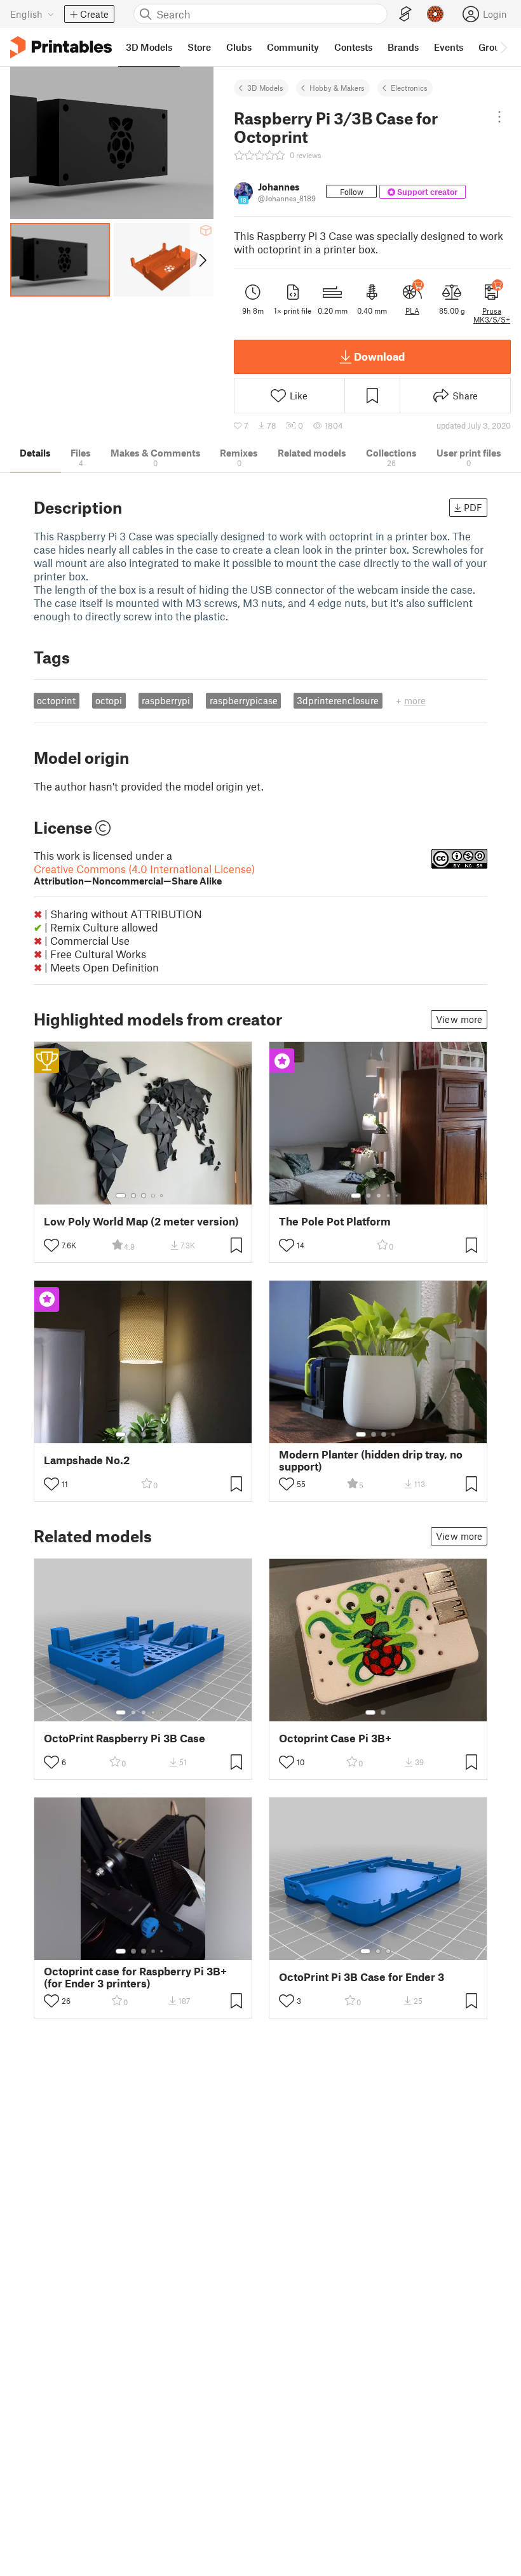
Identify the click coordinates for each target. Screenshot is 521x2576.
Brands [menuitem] (403, 47)
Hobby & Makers (337, 88)
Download (379, 356)
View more (459, 1019)
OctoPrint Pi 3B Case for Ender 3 (362, 1977)
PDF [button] (473, 507)
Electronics (409, 88)
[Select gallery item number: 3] (144, 1196)
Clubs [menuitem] (239, 47)
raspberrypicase (244, 700)
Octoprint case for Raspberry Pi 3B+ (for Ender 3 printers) (135, 1977)
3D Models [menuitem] (149, 47)
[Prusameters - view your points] (435, 14)
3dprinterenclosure (338, 700)
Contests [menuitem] (353, 47)
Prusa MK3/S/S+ (492, 315)
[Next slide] (202, 260)
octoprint (56, 700)
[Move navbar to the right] (503, 47)
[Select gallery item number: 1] (121, 1196)
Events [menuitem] (449, 47)
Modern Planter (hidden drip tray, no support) (371, 1460)
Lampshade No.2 (87, 1460)
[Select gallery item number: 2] (133, 1196)
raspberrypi (166, 700)
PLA (412, 310)
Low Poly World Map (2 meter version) (141, 1221)
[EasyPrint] (405, 14)
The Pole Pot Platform (335, 1221)
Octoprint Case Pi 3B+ (335, 1738)
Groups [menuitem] (494, 47)
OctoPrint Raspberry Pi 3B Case (125, 1738)
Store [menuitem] (199, 47)
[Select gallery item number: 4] (154, 1196)
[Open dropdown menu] (499, 117)
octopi (109, 700)
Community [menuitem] (293, 47)
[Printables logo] (61, 47)
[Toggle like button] (51, 1245)
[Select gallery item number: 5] (163, 1196)
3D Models (265, 88)
